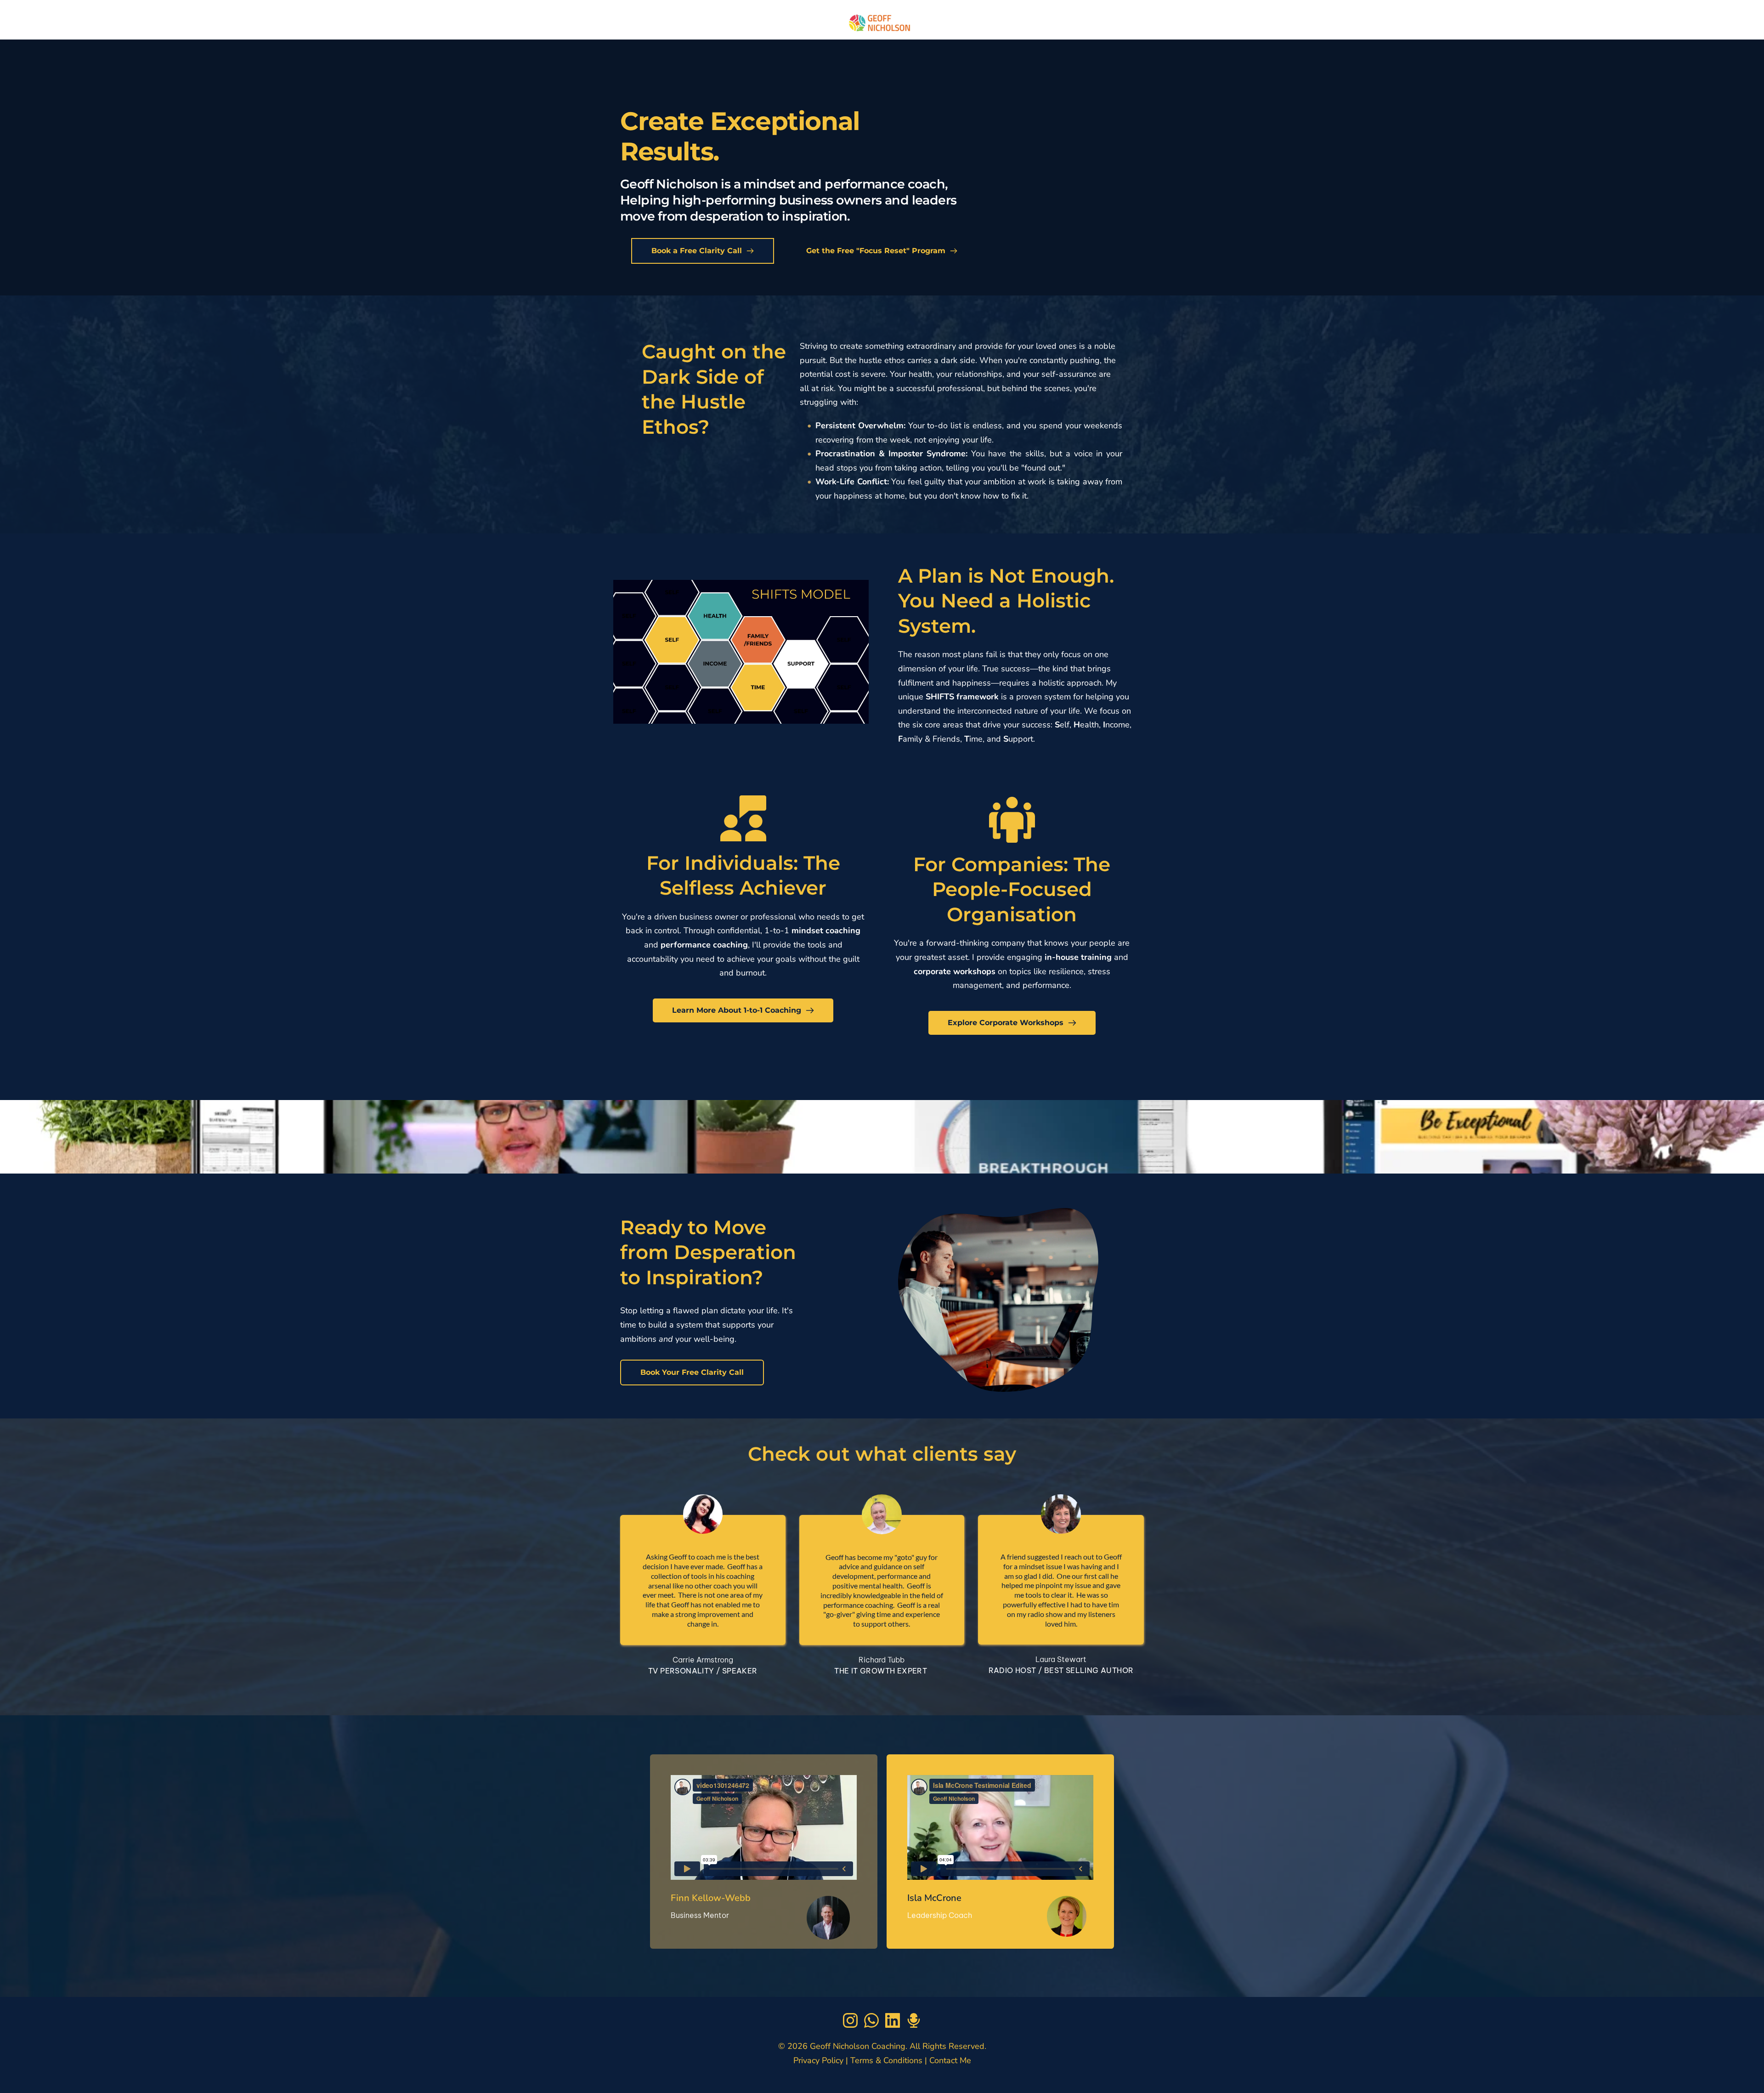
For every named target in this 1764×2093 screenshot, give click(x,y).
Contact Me (950, 2060)
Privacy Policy (818, 2060)
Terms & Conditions (885, 2060)
